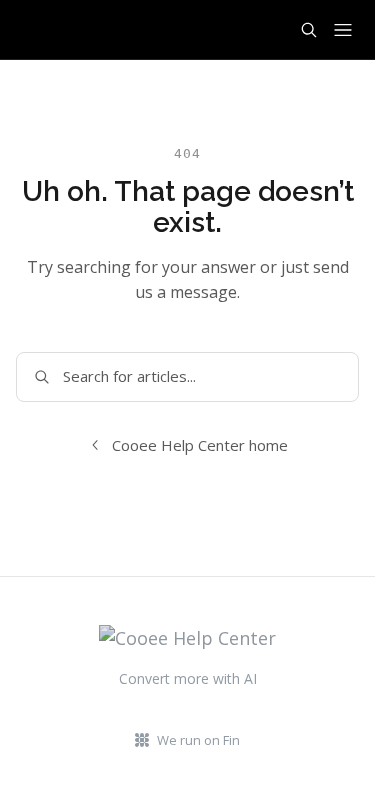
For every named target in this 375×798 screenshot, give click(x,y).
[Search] (309, 30)
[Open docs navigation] (343, 30)
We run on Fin (198, 740)
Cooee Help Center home (200, 445)
